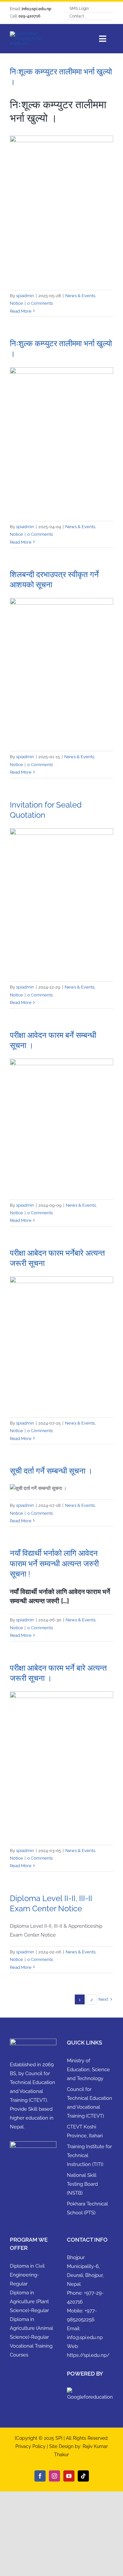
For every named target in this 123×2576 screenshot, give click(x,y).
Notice (16, 303)
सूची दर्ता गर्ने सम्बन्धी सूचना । (51, 1471)
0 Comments (40, 303)
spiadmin (25, 296)
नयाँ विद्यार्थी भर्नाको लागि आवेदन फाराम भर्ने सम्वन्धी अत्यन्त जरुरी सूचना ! (54, 1563)
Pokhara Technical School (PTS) (87, 2208)
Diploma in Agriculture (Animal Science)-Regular (31, 2328)
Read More (21, 311)
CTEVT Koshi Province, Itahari (85, 2131)
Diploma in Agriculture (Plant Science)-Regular (29, 2302)
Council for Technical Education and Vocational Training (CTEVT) (90, 2103)
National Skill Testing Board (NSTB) (82, 2184)
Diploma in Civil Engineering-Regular (27, 2275)
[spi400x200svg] (35, 34)
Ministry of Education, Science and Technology (88, 2070)
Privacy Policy (31, 2446)
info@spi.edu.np (85, 2337)
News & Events (80, 296)
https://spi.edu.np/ (88, 2355)
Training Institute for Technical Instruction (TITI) (89, 2155)
